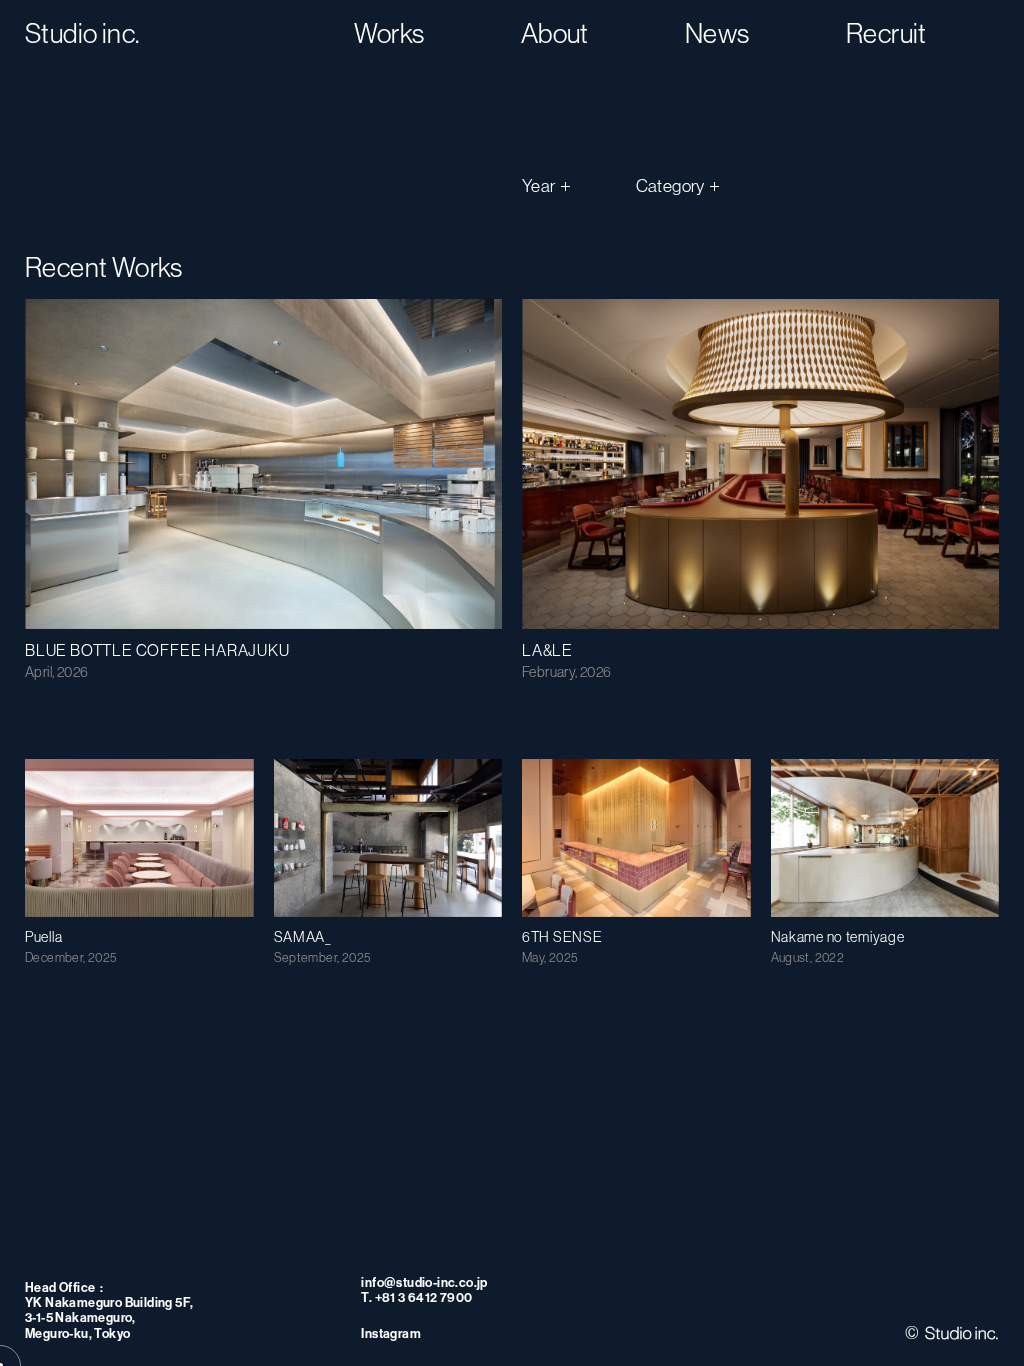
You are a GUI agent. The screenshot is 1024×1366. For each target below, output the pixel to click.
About (555, 33)
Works (389, 33)
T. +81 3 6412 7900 (416, 1297)
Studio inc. (82, 33)
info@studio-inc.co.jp (424, 1282)
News (717, 33)
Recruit (886, 33)
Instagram (391, 1333)
